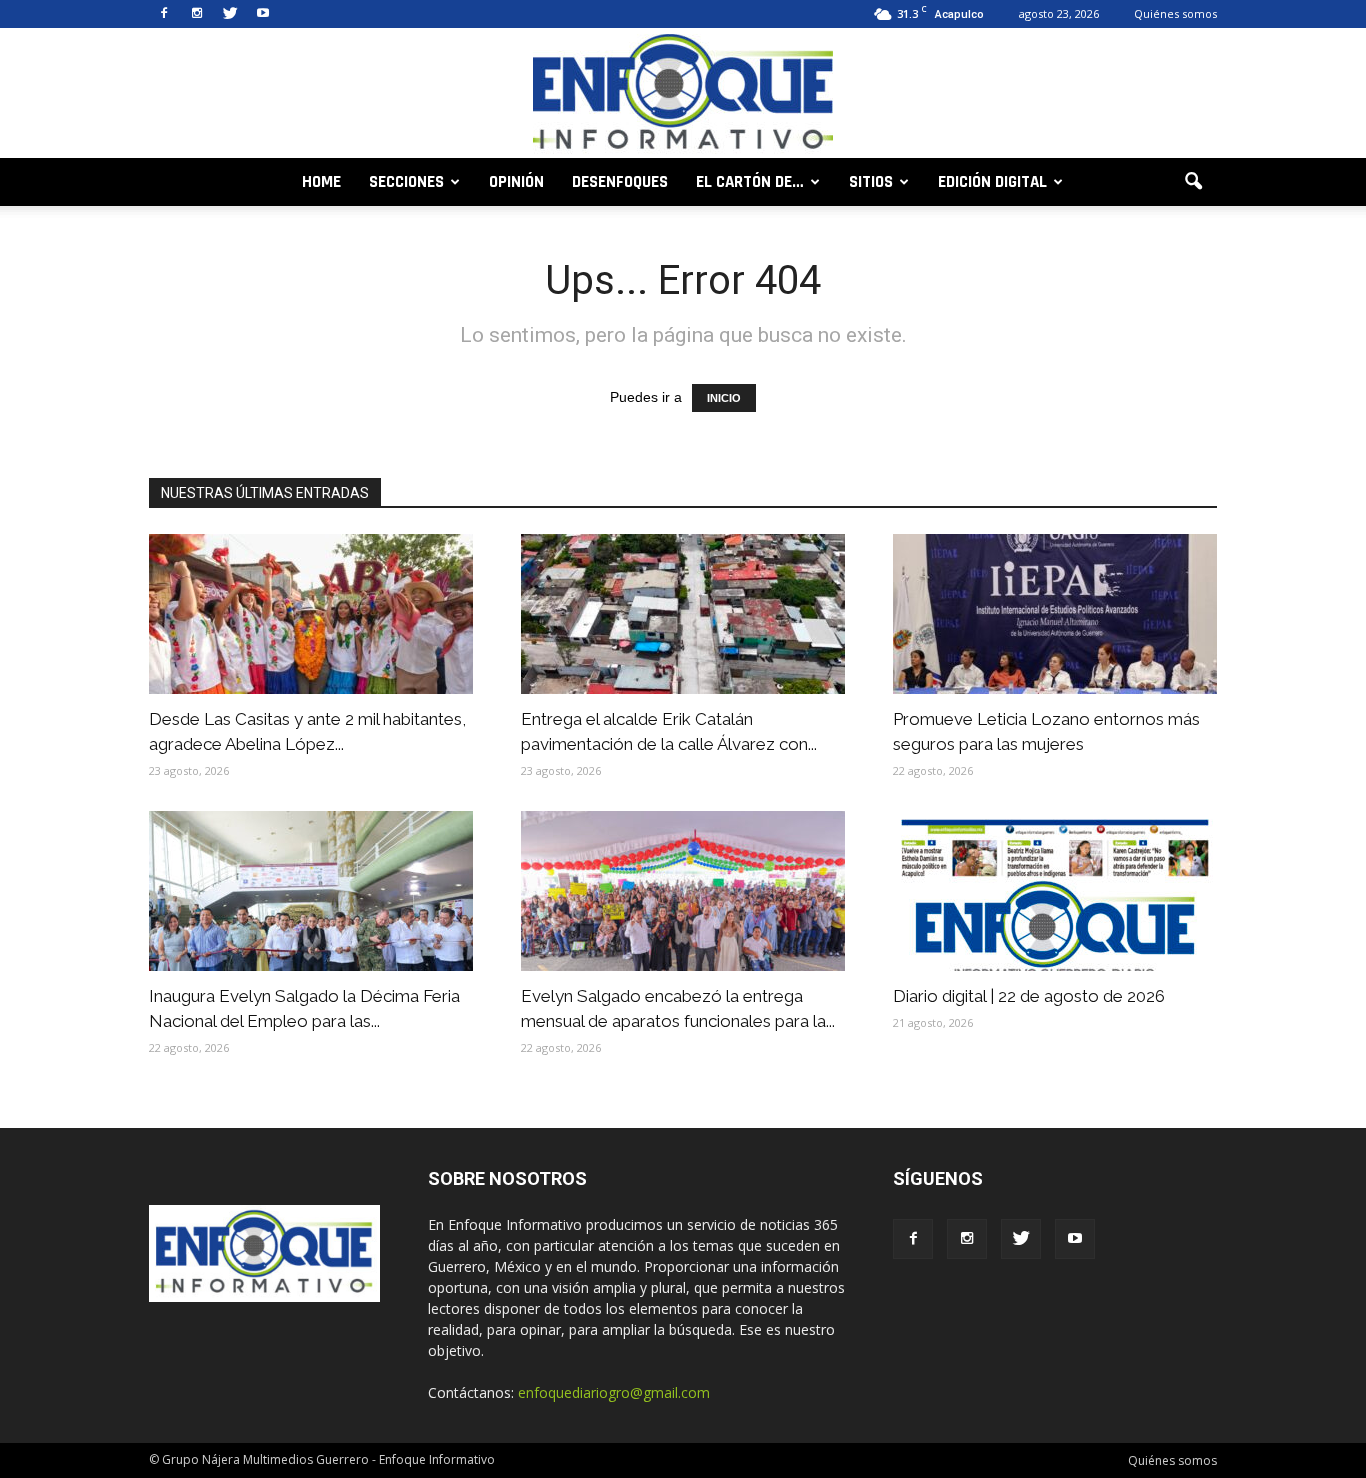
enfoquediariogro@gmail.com (614, 1392)
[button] (1193, 182)
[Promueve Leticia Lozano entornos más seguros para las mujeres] (1055, 614)
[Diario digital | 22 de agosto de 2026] (1055, 891)
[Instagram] (197, 14)
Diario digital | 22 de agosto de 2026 (1029, 996)
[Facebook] (164, 14)
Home (321, 182)
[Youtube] (263, 14)
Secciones (406, 182)
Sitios (871, 182)
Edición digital (992, 182)
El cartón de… (750, 182)
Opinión (516, 182)
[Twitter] (230, 14)
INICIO (724, 398)
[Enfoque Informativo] (683, 94)
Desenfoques (620, 182)
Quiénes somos (1175, 13)
